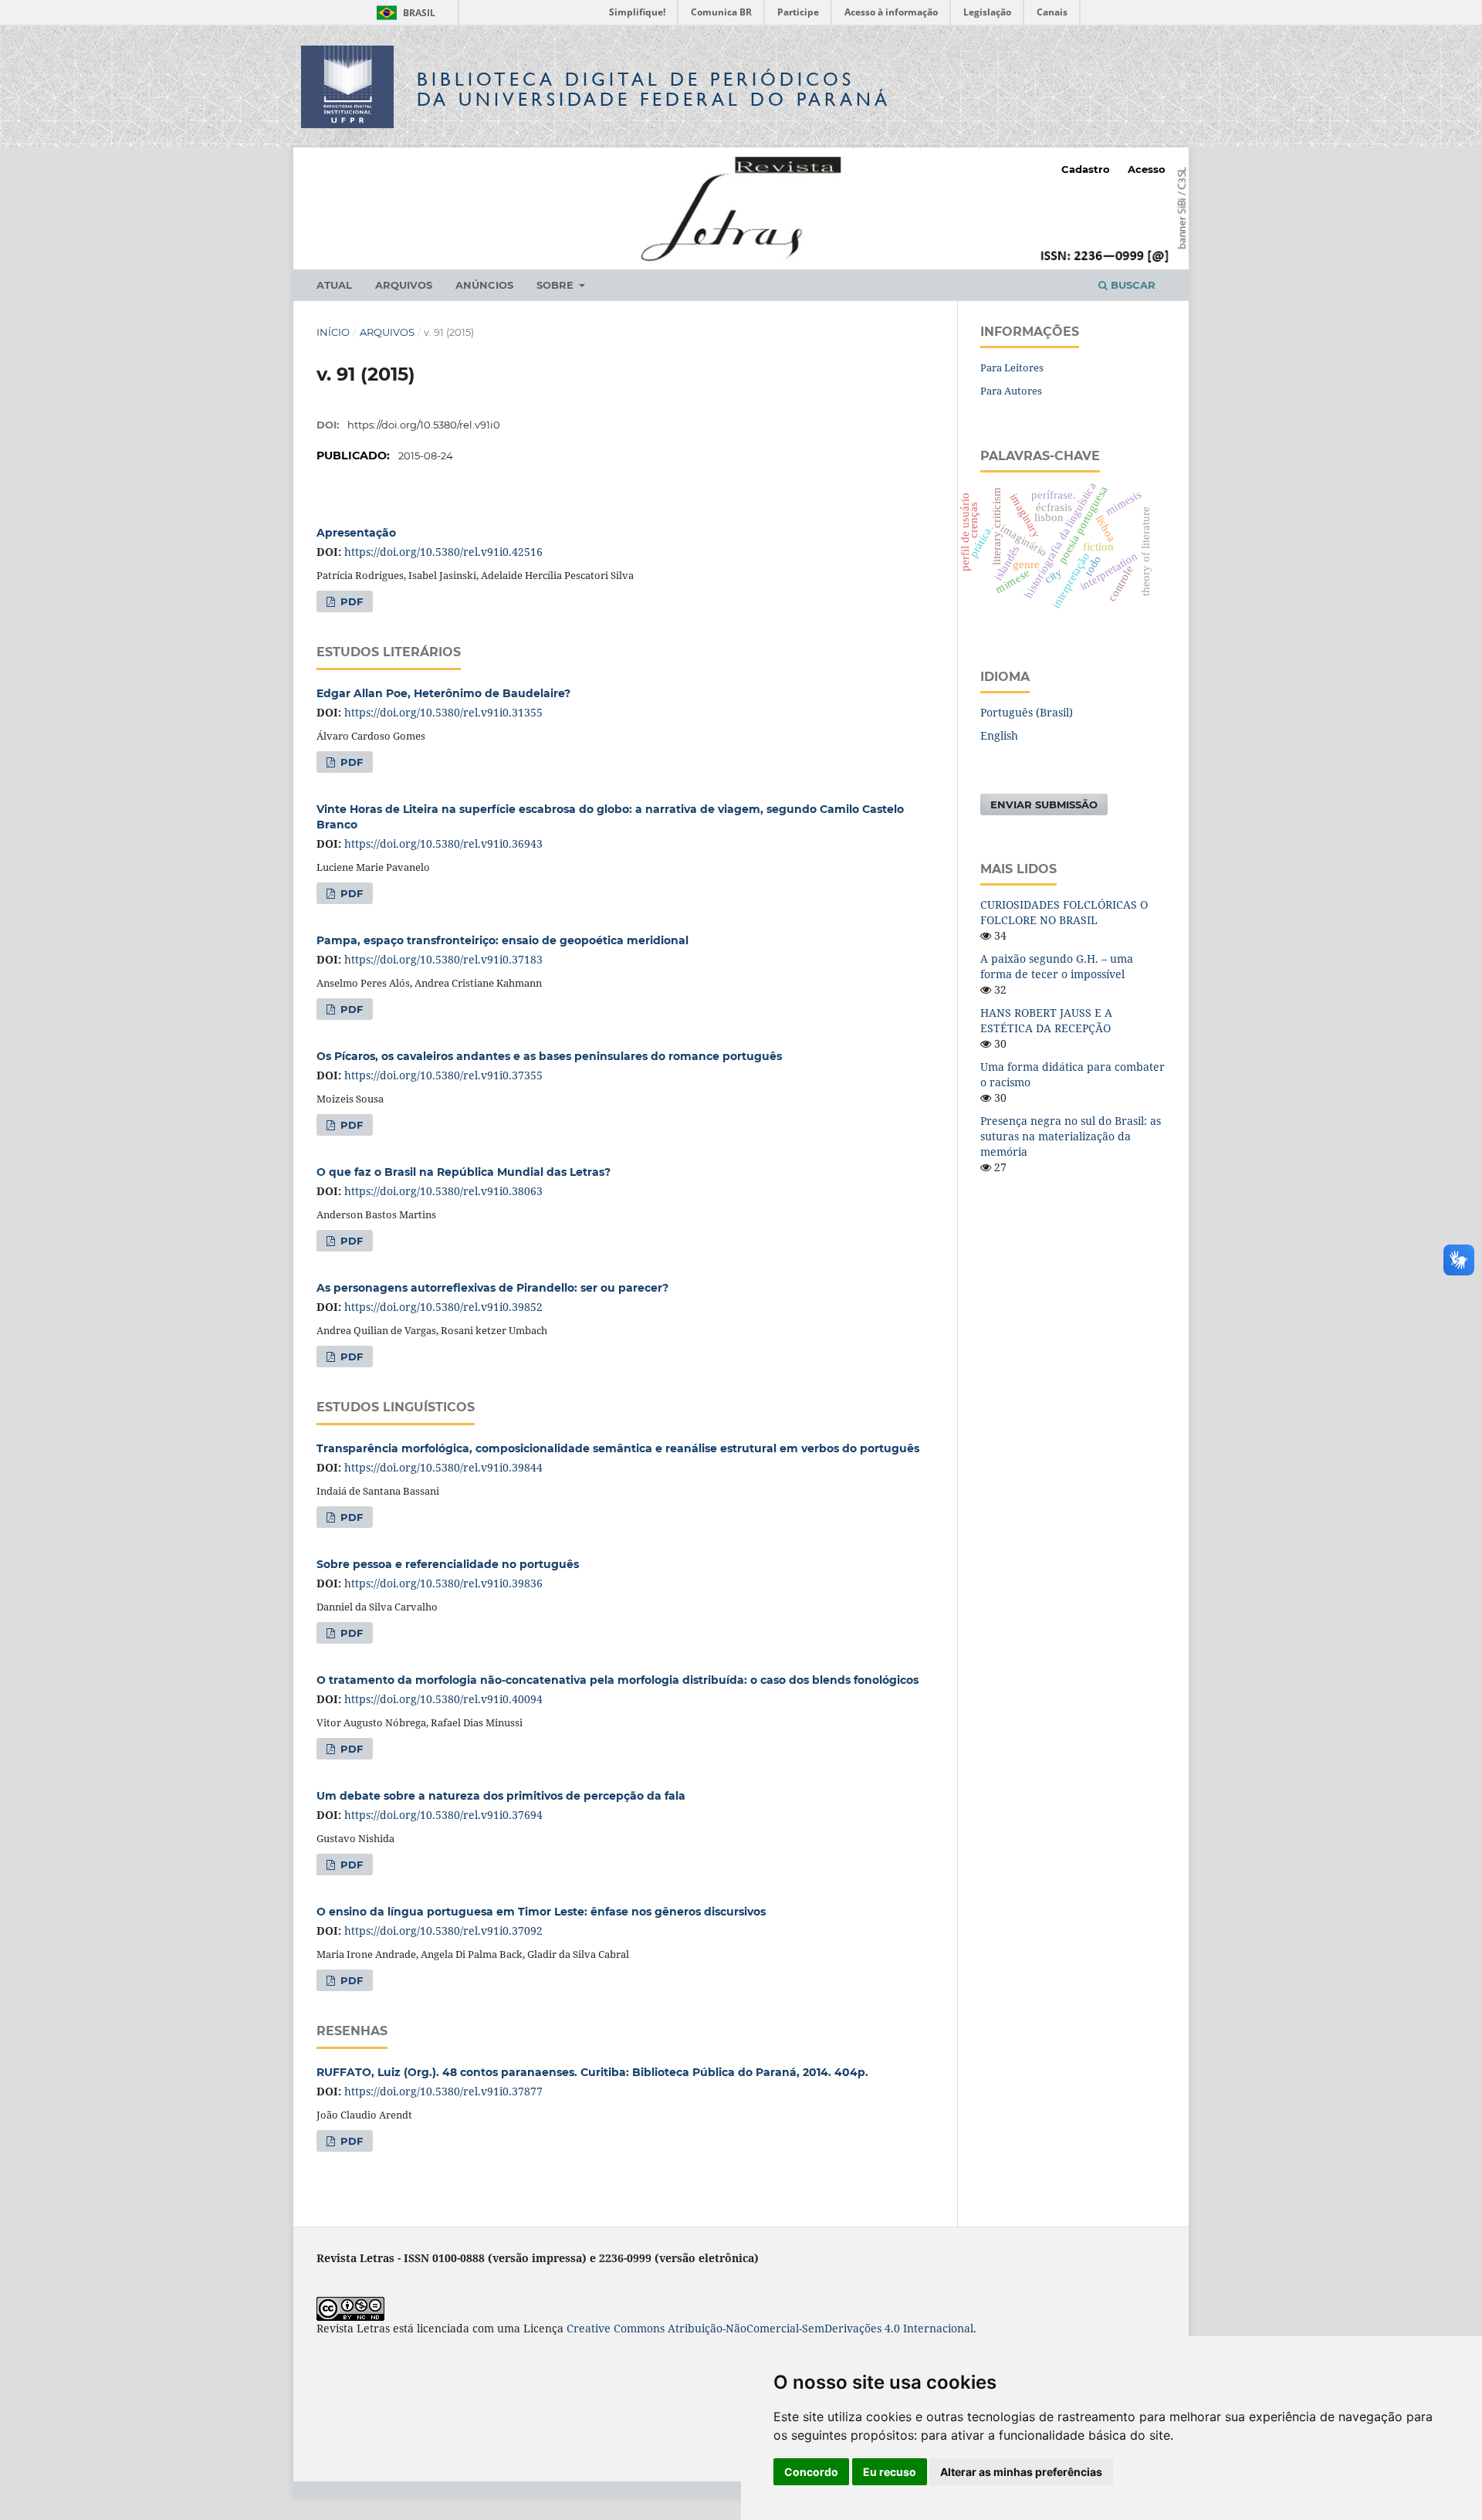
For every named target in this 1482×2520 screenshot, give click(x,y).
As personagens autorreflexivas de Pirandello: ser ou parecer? (492, 1288)
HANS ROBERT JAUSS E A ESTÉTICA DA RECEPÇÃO (1046, 1020)
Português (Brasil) (1027, 712)
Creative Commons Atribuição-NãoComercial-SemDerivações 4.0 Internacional (770, 2328)
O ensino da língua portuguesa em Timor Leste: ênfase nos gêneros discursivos (541, 1912)
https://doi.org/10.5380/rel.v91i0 (424, 425)
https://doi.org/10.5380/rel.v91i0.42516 (443, 552)
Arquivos (404, 285)
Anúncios (484, 285)
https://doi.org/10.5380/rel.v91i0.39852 (443, 1307)
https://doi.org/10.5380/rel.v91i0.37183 (443, 959)
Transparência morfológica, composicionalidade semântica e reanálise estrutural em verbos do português (618, 1448)
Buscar (1132, 285)
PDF (350, 601)
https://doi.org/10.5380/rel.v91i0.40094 (443, 1699)
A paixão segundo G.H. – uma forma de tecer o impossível (1057, 966)
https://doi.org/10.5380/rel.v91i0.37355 (443, 1075)
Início (333, 332)
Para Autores (1011, 391)
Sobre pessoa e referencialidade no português (448, 1564)
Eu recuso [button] (890, 2472)
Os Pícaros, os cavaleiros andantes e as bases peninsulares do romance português (549, 1056)
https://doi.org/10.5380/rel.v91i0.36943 (443, 843)
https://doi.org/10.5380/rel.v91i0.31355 (443, 712)
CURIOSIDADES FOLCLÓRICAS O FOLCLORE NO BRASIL (1064, 912)
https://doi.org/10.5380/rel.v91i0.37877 (443, 2091)
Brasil (403, 13)
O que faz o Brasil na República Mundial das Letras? (464, 1172)
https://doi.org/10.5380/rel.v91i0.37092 (443, 1931)
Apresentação (356, 533)
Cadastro (1086, 169)
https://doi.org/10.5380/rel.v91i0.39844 (443, 1467)
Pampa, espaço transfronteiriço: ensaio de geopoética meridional (502, 940)
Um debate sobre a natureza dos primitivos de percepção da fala (501, 1796)
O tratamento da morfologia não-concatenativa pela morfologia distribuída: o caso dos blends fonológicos (617, 1680)
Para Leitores (1012, 367)
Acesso (1147, 169)
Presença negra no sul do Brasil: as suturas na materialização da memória (1071, 1136)
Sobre (557, 285)
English (999, 735)
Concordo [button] (811, 2472)
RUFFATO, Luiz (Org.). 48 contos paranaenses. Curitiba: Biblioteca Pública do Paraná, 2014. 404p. (592, 2072)
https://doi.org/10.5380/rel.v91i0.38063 (443, 1191)
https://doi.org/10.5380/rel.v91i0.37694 (443, 1815)
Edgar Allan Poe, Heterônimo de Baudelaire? (443, 693)
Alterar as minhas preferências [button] (1021, 2472)
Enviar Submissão (1044, 804)
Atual (334, 285)
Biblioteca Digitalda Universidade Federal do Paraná (654, 89)
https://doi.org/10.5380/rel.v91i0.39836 (443, 1583)
